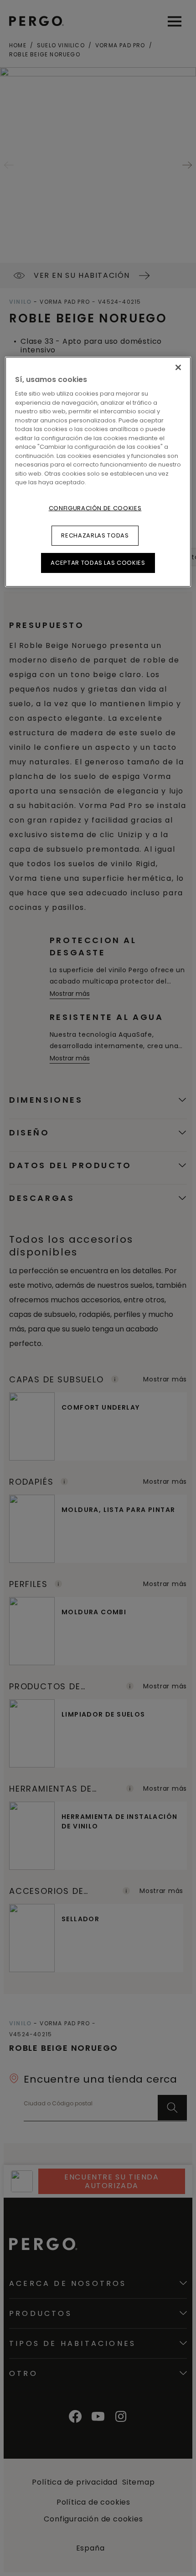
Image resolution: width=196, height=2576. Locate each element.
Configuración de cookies (95, 508)
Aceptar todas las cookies (98, 563)
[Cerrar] (178, 367)
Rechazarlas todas (95, 535)
